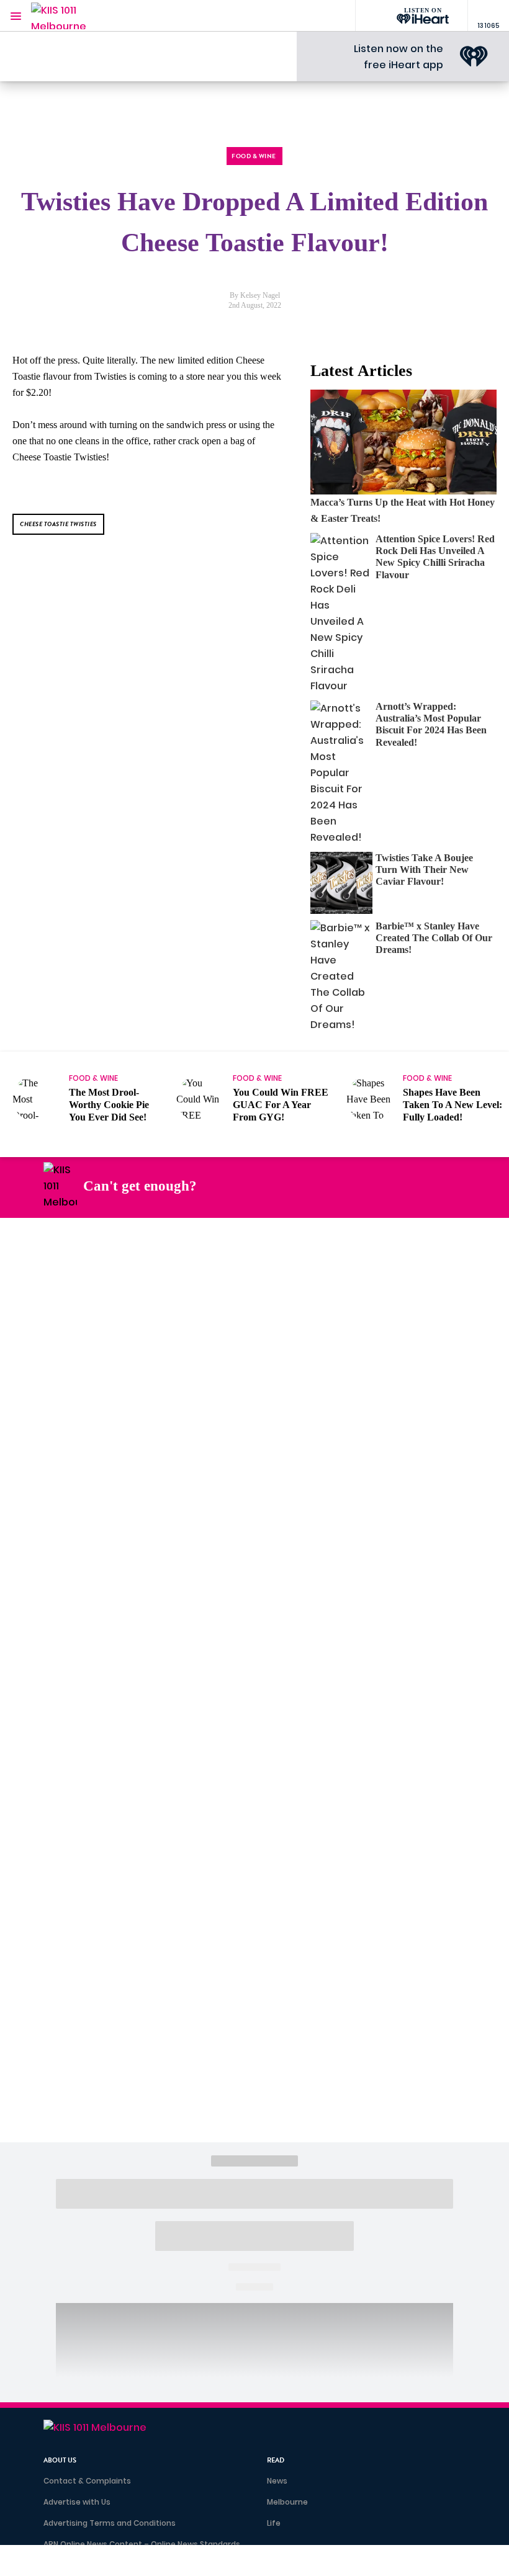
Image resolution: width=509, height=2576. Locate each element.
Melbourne (287, 2502)
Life (274, 2523)
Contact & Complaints (87, 2481)
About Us (60, 2460)
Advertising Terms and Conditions (110, 2523)
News (277, 2481)
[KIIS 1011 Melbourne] (68, 16)
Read (276, 2460)
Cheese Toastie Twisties (58, 524)
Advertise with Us (77, 2502)
